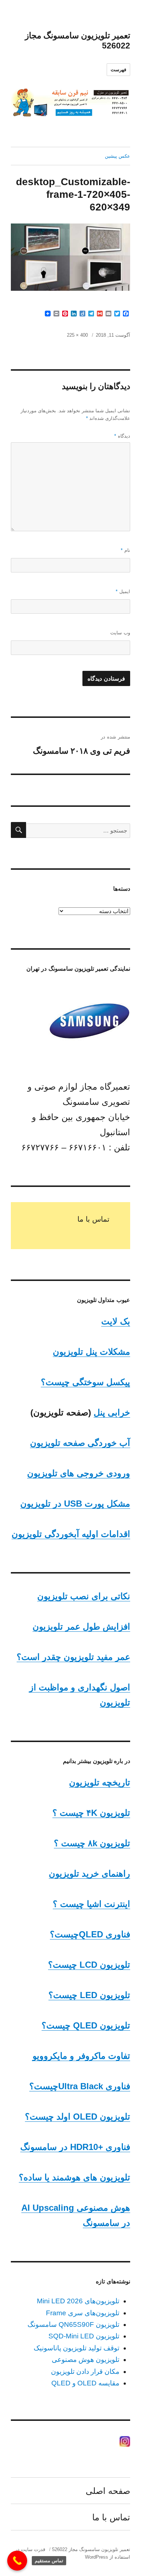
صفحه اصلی (108, 2491)
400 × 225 (77, 335)
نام (125, 550)
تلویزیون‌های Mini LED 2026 (78, 2301)
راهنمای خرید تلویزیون (89, 1874)
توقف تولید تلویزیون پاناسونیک (76, 2348)
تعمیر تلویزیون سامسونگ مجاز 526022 (91, 2549)
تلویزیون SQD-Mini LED (84, 2336)
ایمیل (123, 591)
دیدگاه (122, 436)
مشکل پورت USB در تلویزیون (75, 1504)
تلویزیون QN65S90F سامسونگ (73, 2324)
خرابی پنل (112, 1412)
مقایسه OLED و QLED (85, 2383)
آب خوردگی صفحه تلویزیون (80, 1443)
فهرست (118, 70)
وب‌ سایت (120, 633)
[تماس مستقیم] (17, 2561)
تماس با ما (93, 1219)
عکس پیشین (117, 156)
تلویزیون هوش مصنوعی (86, 2360)
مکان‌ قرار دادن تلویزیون (85, 2371)
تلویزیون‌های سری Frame (83, 2313)
